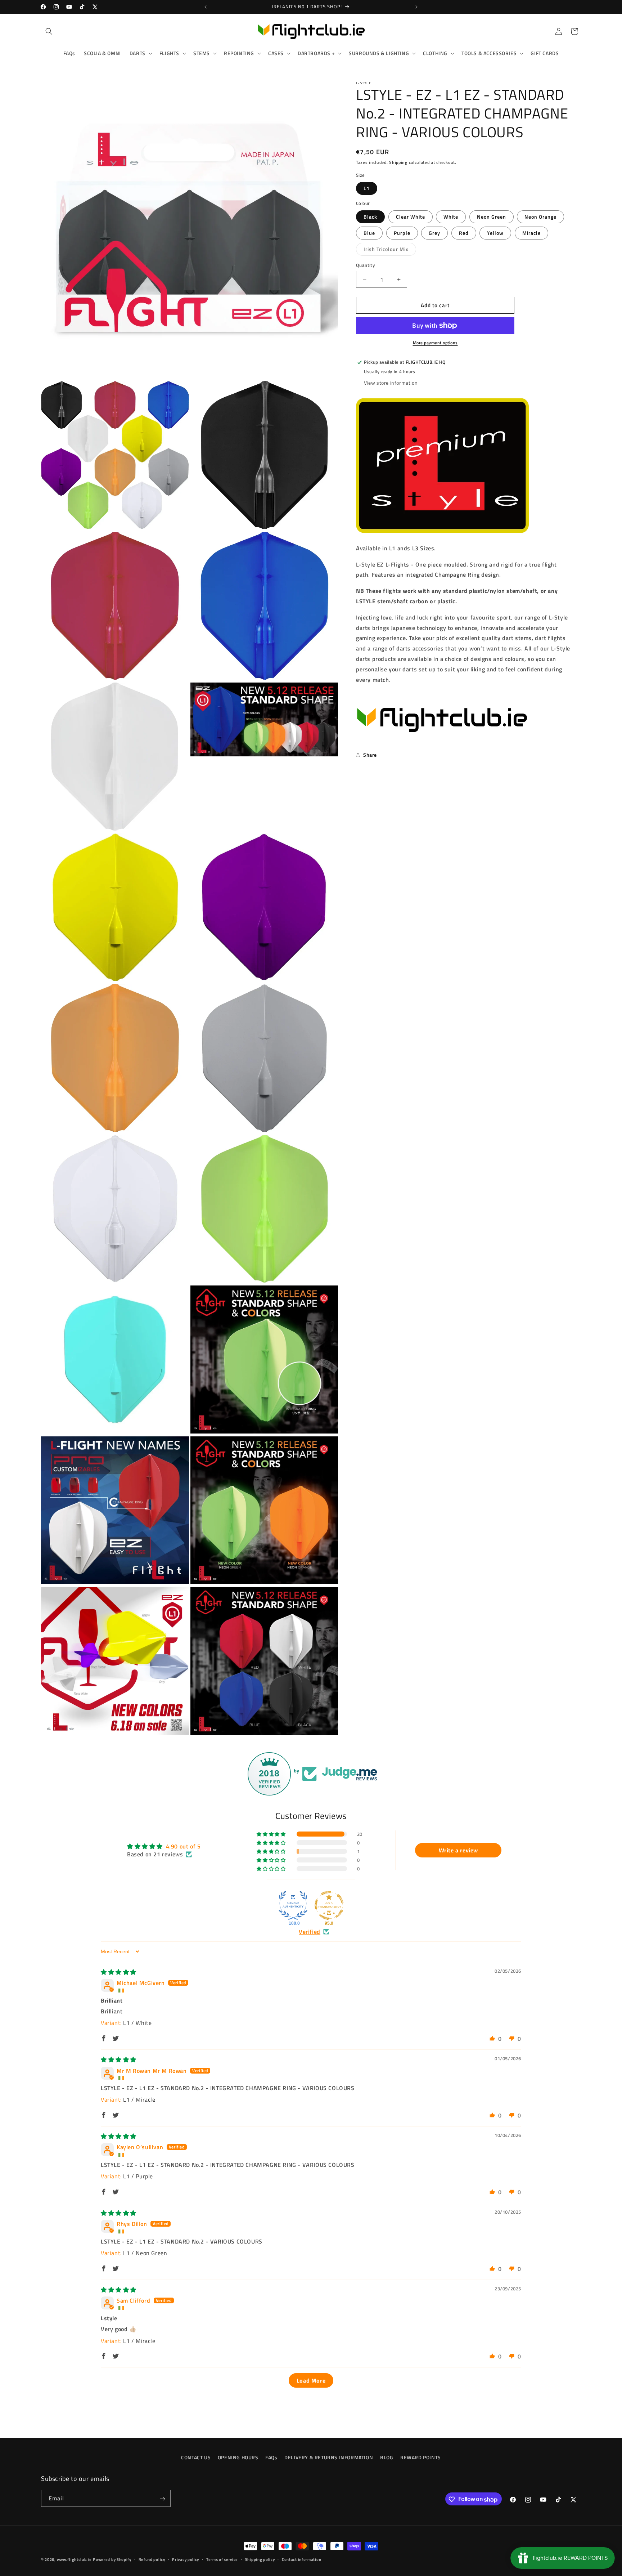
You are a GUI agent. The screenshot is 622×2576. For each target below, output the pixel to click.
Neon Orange (540, 217)
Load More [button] (311, 2380)
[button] (49, 31)
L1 (367, 188)
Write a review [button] (458, 1850)
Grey (434, 233)
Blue (369, 233)
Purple (402, 233)
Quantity (365, 265)
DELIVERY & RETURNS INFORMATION (329, 2457)
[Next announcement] (416, 7)
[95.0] (329, 1905)
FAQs (271, 2457)
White (451, 217)
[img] (119, 1972)
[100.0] (293, 1905)
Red (464, 233)
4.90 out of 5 (183, 1846)
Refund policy (152, 2559)
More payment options (435, 343)
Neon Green (492, 217)
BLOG (387, 2457)
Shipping (398, 162)
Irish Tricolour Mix (390, 250)
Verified (310, 1932)
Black (370, 217)
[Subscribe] (162, 2499)
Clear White (411, 217)
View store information (391, 383)
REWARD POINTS (421, 2457)
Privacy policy (186, 2559)
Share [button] (370, 755)
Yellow (495, 233)
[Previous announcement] (206, 7)
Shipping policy (260, 2559)
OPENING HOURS (238, 2457)
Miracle (531, 233)
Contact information (301, 2559)
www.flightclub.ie (74, 2559)
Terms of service (222, 2559)
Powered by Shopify (112, 2559)
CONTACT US (196, 2457)
